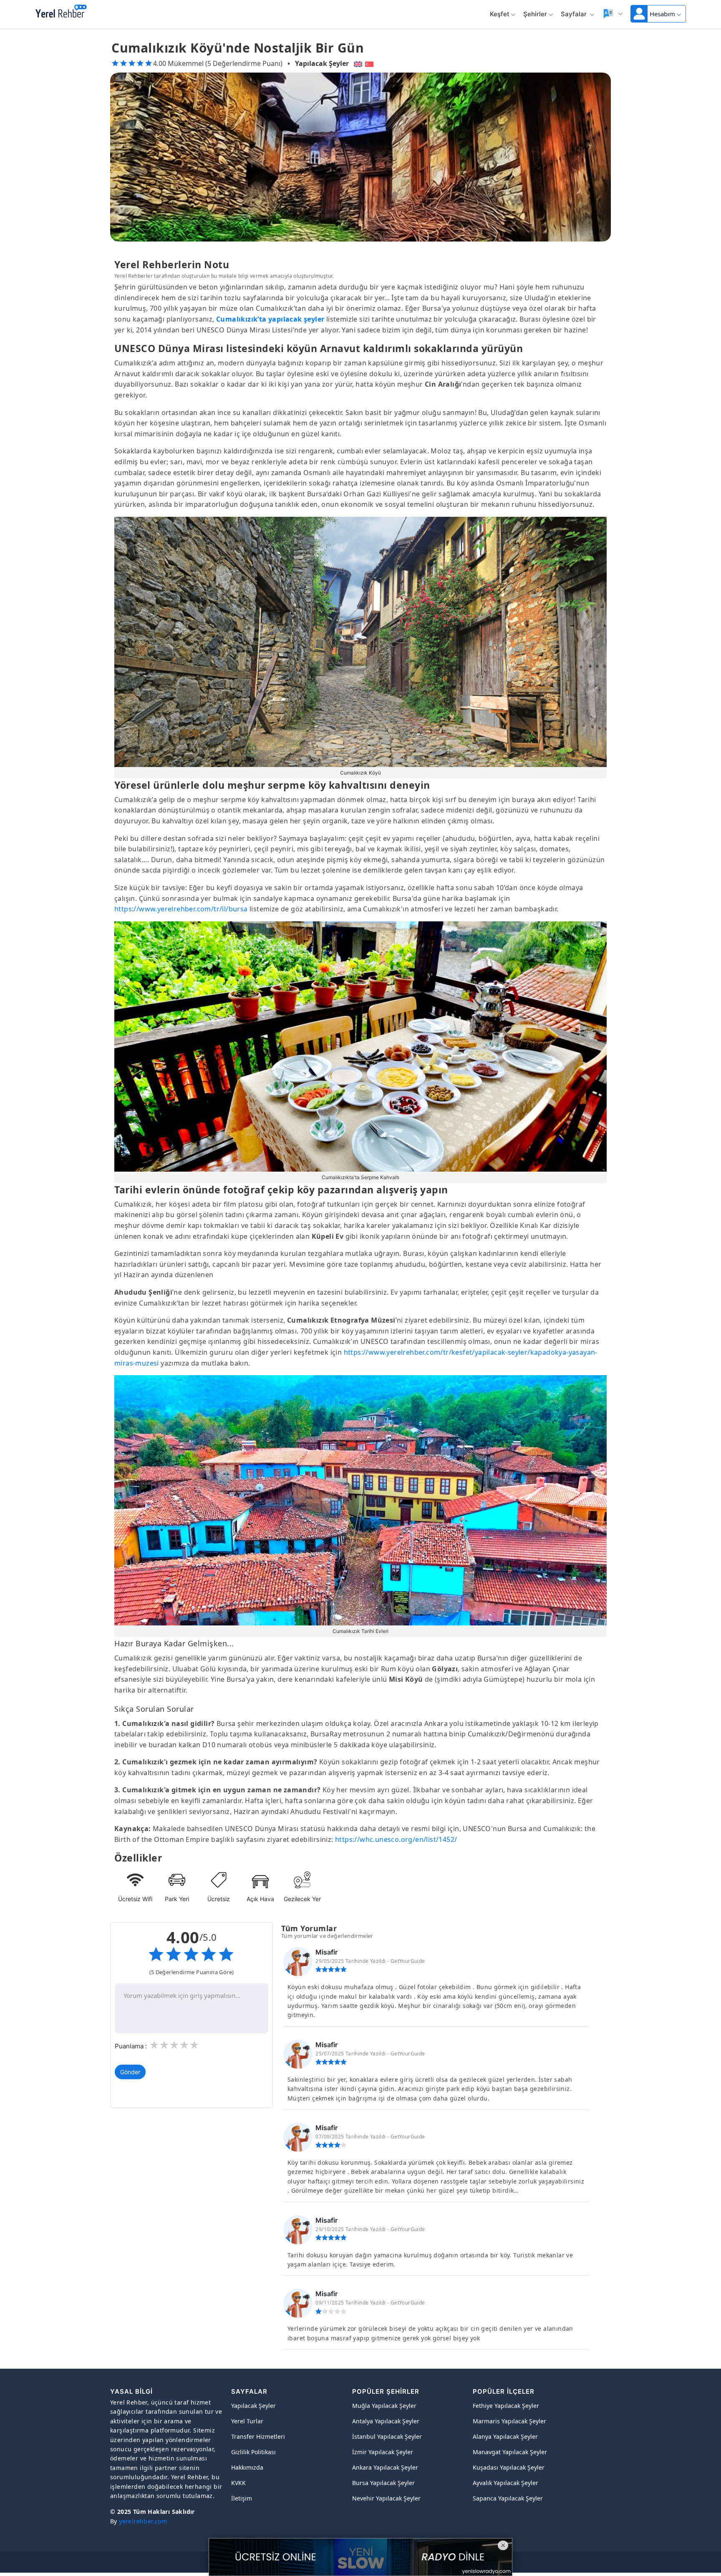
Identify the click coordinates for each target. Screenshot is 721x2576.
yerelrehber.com (143, 2521)
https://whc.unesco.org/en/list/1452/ (396, 1839)
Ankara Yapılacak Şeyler (385, 2467)
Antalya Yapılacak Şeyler (386, 2421)
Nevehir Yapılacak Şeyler (386, 2498)
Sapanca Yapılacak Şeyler (508, 2498)
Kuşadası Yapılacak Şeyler (509, 2467)
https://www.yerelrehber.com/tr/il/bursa (181, 909)
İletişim (242, 2498)
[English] (357, 63)
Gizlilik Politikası (253, 2452)
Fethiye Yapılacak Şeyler (506, 2406)
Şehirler (535, 14)
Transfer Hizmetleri (258, 2436)
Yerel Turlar (247, 2421)
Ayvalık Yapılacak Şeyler (505, 2483)
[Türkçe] (370, 63)
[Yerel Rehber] (61, 12)
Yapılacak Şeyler (322, 63)
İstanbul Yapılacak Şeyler (387, 2436)
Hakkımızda (247, 2467)
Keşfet (500, 14)
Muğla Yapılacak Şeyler (384, 2406)
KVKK (238, 2483)
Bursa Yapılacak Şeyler (383, 2483)
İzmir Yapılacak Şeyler (383, 2452)
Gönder (130, 2072)
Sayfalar (575, 14)
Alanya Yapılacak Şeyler (505, 2436)
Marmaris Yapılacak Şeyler (509, 2421)
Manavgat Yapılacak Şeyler (510, 2452)
